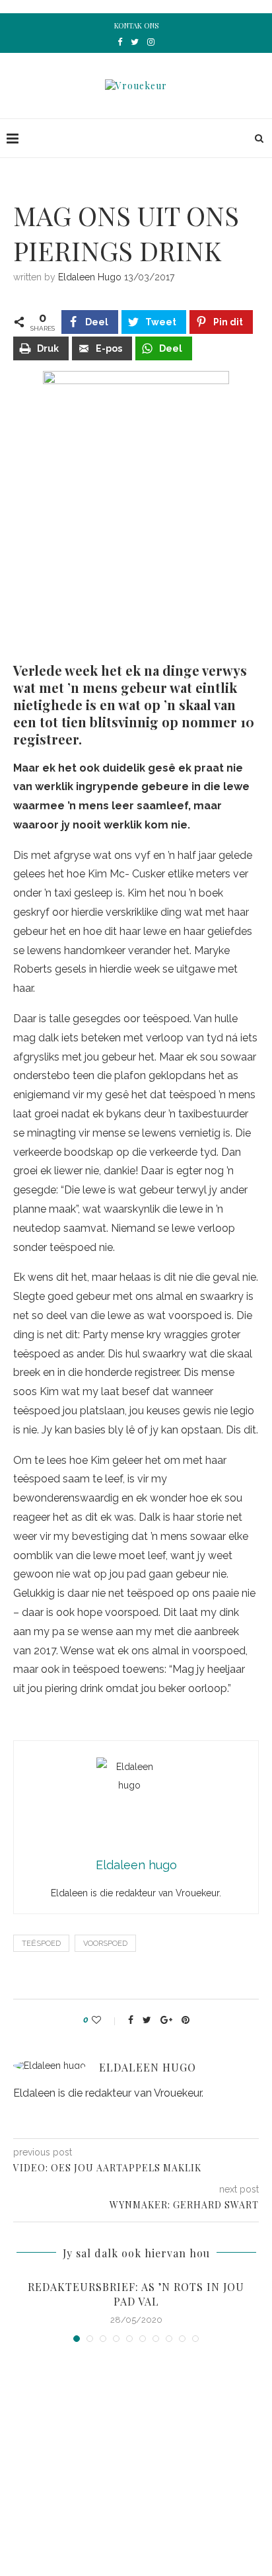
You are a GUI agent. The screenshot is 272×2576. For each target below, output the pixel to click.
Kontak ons (136, 25)
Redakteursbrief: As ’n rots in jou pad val (136, 2294)
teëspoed (41, 1944)
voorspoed (105, 1944)
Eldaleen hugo (90, 277)
